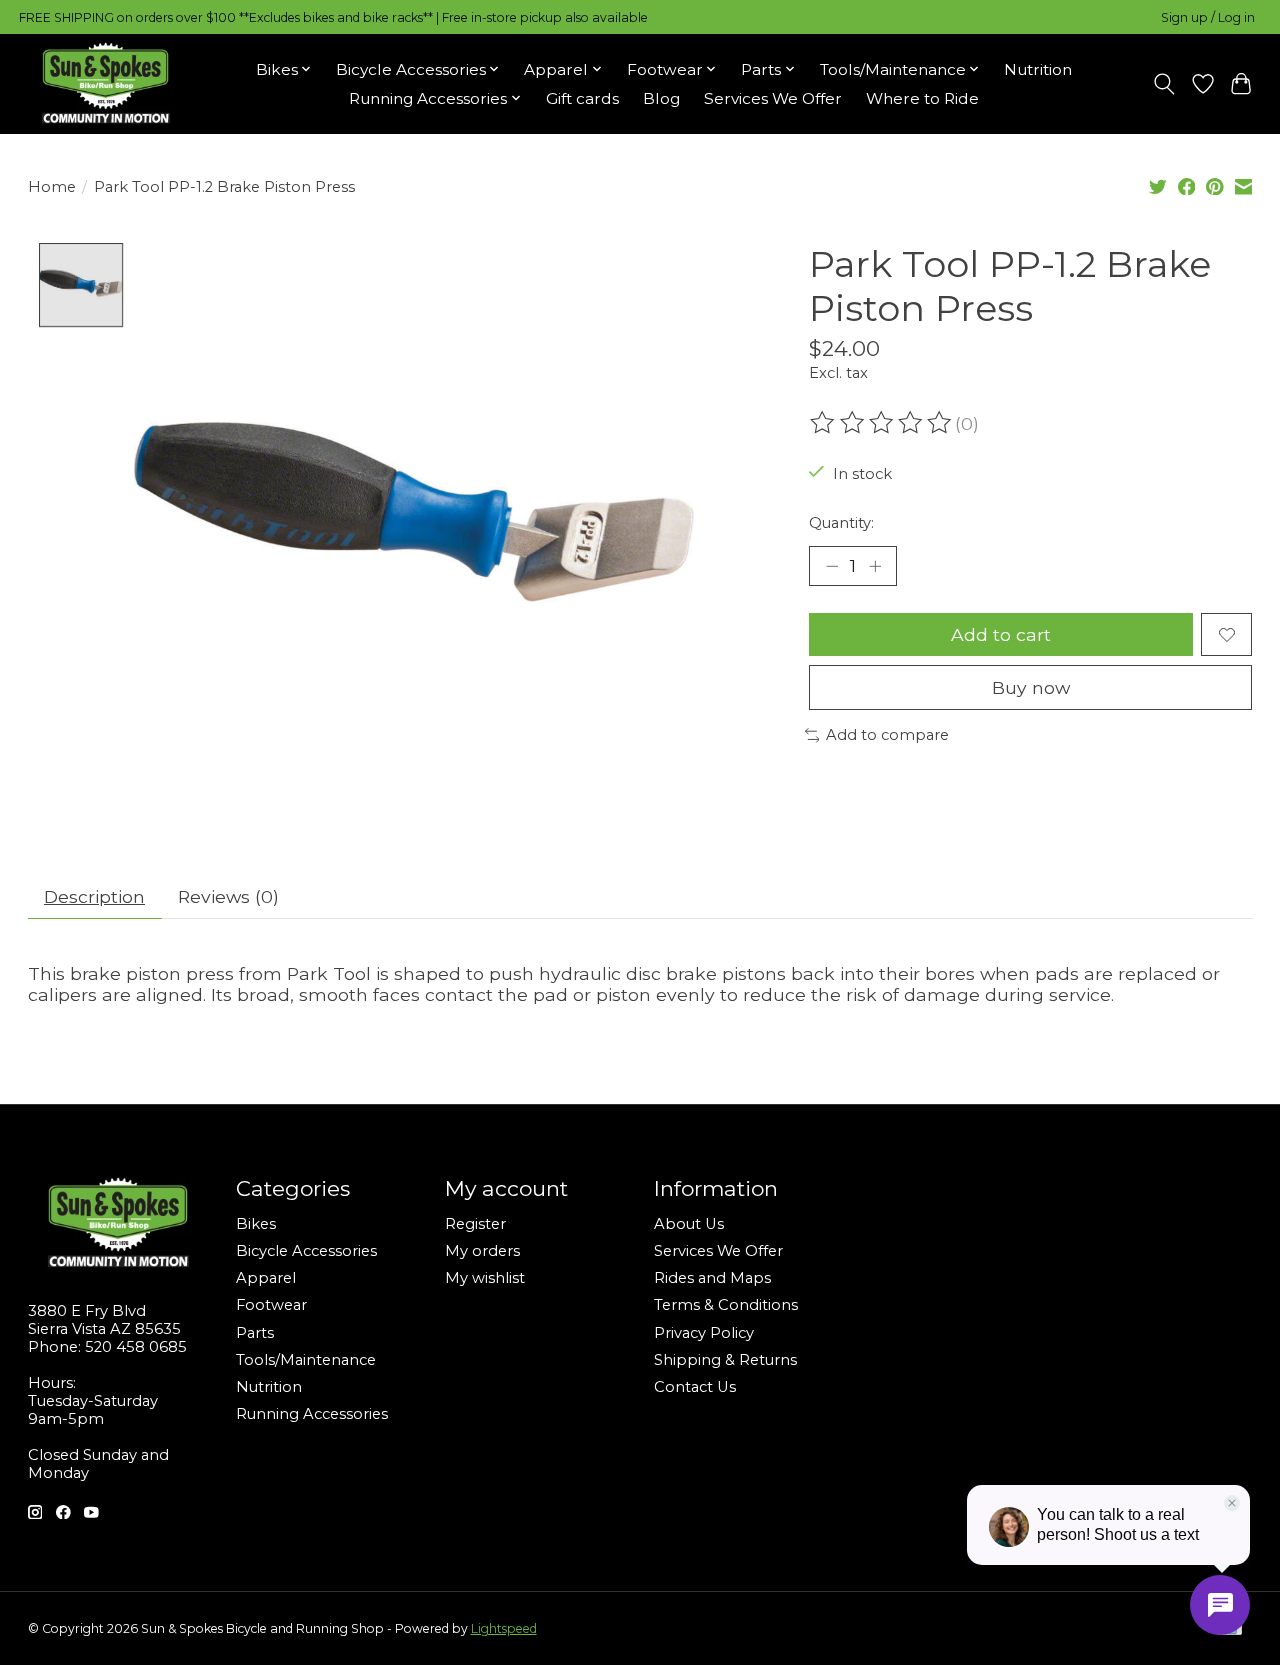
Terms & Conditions (726, 1305)
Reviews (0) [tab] (228, 896)
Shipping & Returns (725, 1360)
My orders (482, 1251)
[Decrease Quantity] (832, 566)
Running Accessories (312, 1414)
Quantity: (841, 523)
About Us (689, 1224)
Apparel (266, 1278)
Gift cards (582, 98)
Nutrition (1038, 69)
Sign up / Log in (1208, 17)
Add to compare (887, 735)
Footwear (271, 1305)
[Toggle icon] (1163, 84)
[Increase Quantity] (875, 566)
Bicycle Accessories (306, 1251)
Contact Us (695, 1387)
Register (475, 1224)
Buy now (1031, 687)
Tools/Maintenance (306, 1360)
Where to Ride (922, 98)
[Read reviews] (882, 423)
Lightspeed (504, 1628)
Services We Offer (773, 98)
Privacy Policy (704, 1333)
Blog (661, 98)
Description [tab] (94, 896)
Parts (255, 1333)
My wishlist (485, 1278)
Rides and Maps (712, 1278)
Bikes (256, 1224)
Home (52, 187)
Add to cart (1001, 634)
